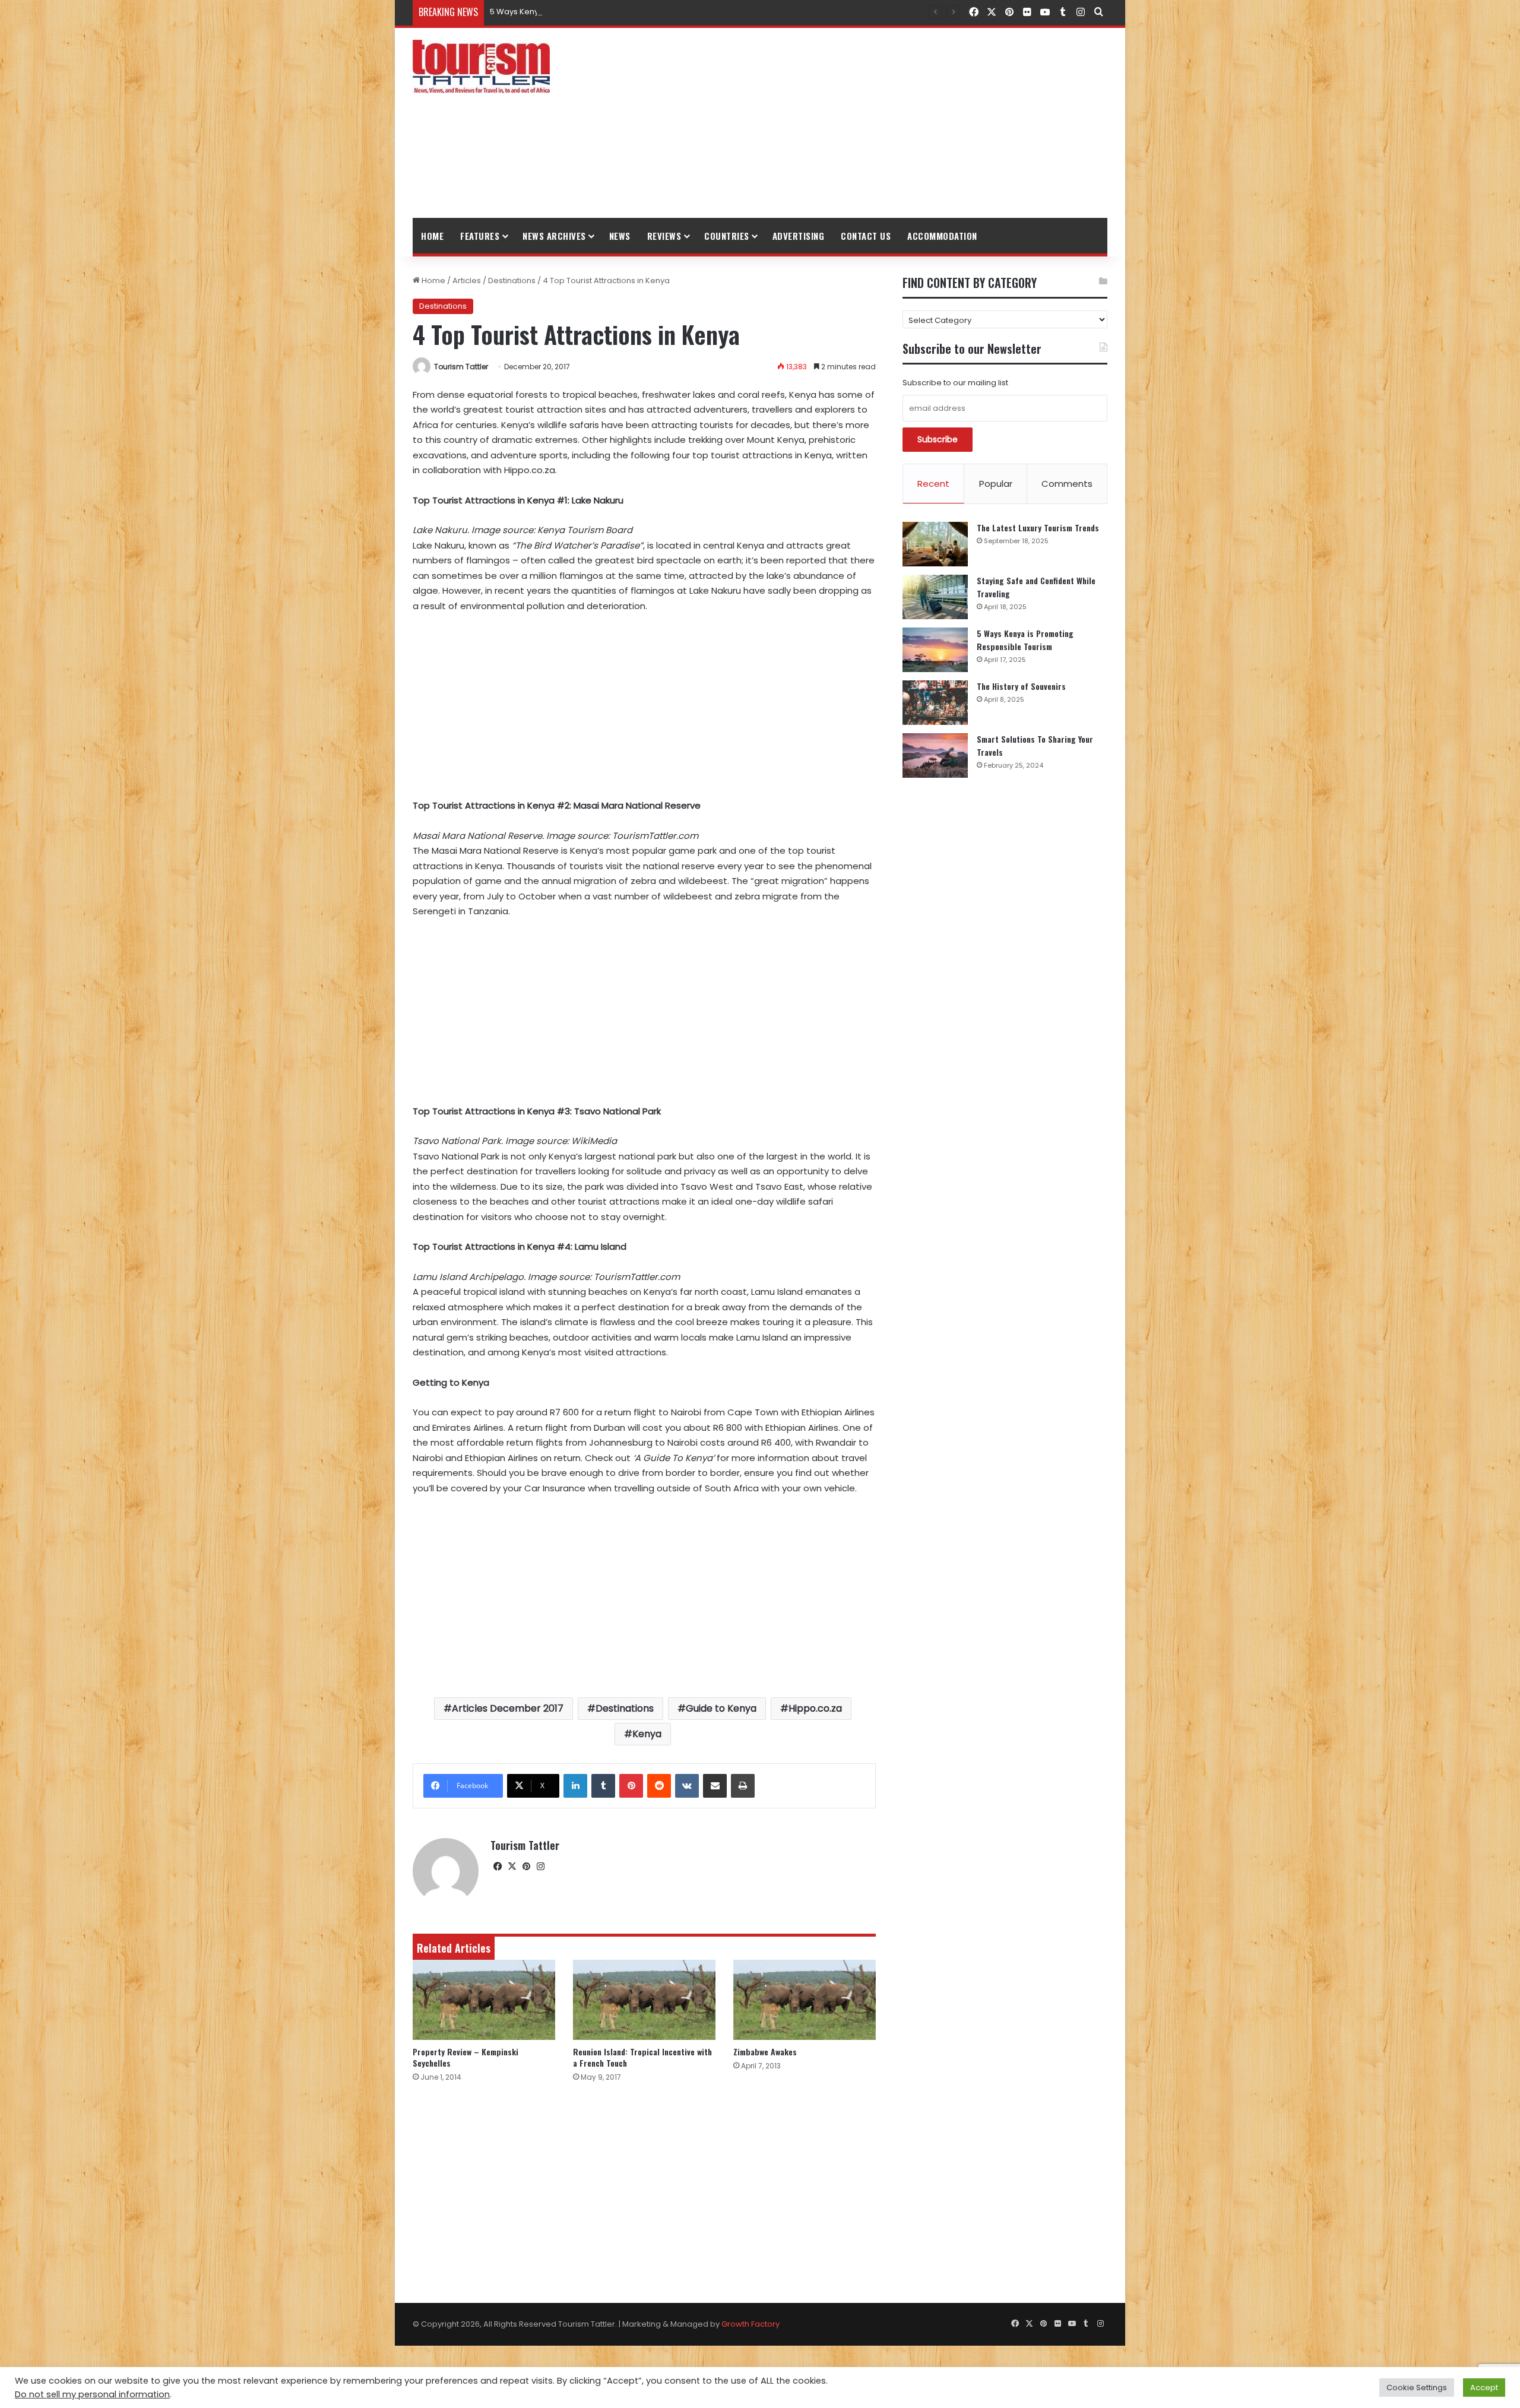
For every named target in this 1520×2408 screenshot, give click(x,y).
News (620, 236)
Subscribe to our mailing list (955, 383)
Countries (727, 236)
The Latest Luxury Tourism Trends (1038, 527)
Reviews (664, 236)
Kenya (647, 1734)
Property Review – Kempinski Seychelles (465, 2057)
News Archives (554, 236)
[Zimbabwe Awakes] (805, 2000)
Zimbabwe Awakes (765, 2051)
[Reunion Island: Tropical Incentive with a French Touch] (644, 2000)
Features (480, 236)
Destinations (512, 281)
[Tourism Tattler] (481, 66)
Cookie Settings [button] (1417, 2388)
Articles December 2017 (508, 1708)
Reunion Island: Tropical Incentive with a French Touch (642, 2057)
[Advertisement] (879, 123)
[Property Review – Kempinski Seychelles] (484, 2000)
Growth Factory (750, 2324)
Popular (996, 484)
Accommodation (942, 236)
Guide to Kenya (721, 1708)
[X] (512, 1867)
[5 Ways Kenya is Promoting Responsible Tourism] (935, 650)
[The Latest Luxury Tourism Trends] (935, 544)
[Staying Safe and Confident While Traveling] (935, 597)
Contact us (866, 236)
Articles (467, 281)
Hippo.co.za (815, 1708)
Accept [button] (1484, 2388)
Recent (933, 484)
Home (432, 236)
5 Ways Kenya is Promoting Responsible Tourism (583, 12)
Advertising (799, 236)
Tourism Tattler (461, 367)
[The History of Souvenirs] (935, 703)
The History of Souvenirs (1021, 686)
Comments (1067, 484)
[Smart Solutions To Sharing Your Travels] (935, 755)
